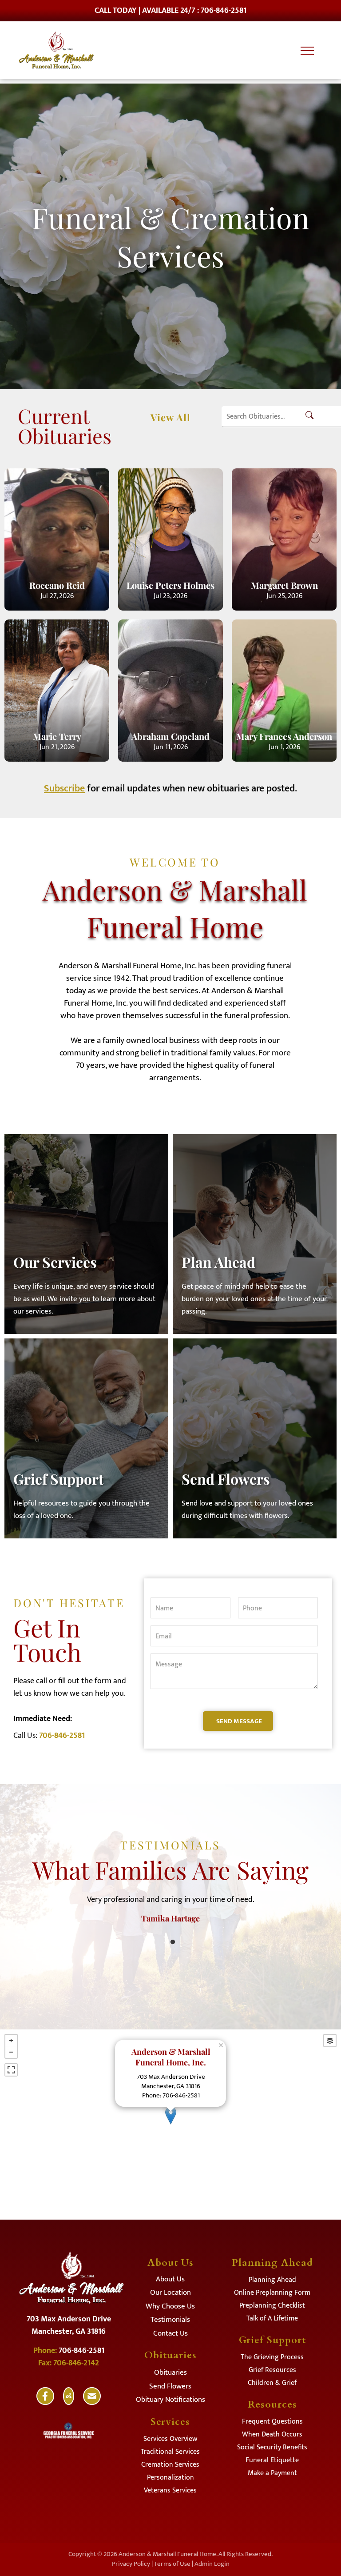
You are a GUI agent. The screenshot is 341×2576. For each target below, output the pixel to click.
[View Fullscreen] (11, 2070)
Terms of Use (172, 2564)
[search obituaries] (312, 417)
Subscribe (64, 789)
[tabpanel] (170, 1906)
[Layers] (330, 2041)
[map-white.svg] (69, 2402)
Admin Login (212, 2564)
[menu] (307, 51)
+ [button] (11, 2041)
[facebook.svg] (45, 2402)
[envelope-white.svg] (92, 2402)
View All (170, 417)
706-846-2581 (62, 1736)
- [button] (11, 2052)
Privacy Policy (131, 2564)
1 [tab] (173, 1942)
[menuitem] (170, 2281)
